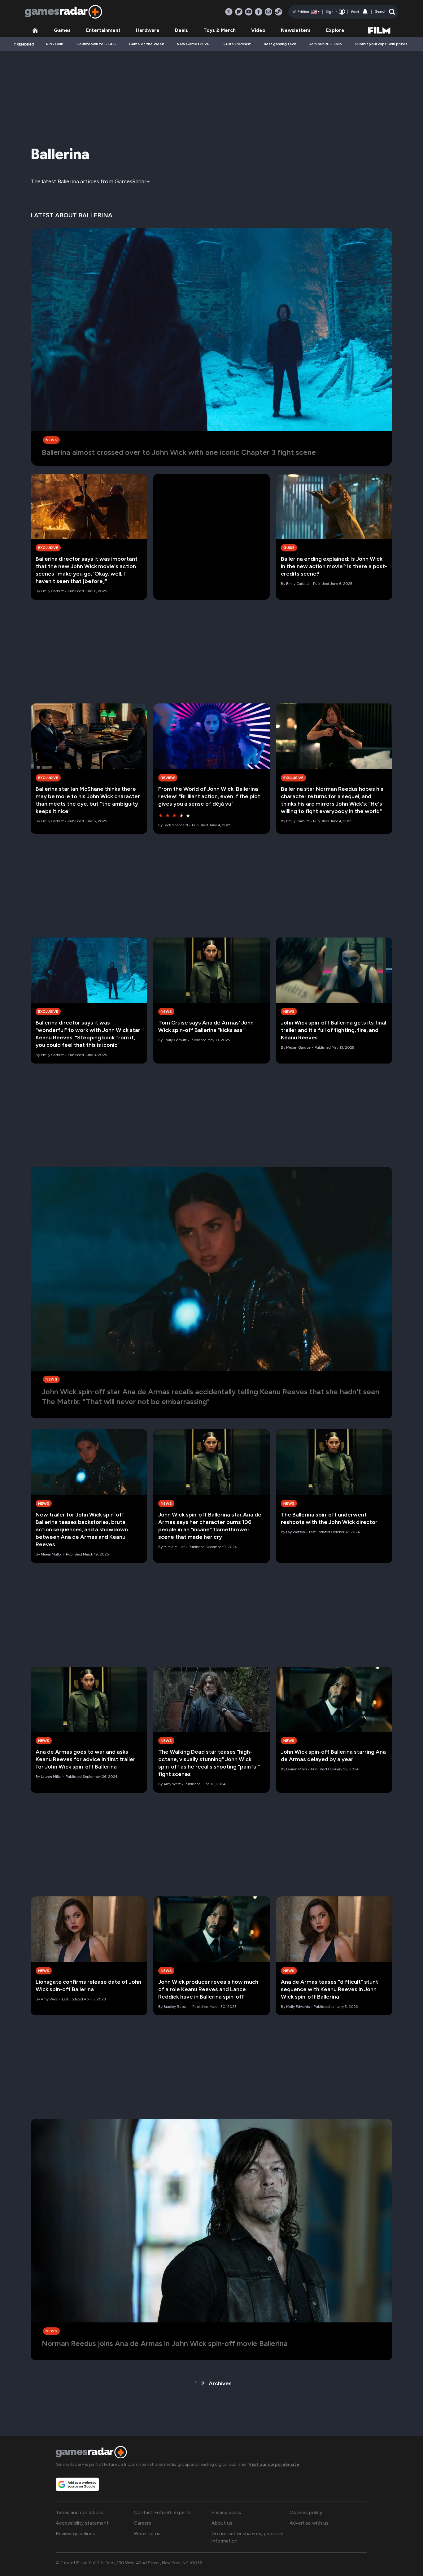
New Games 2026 (193, 44)
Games (62, 30)
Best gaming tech (280, 44)
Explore (335, 30)
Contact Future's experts (162, 2512)
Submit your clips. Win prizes (381, 44)
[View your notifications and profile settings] (365, 12)
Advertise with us (309, 2523)
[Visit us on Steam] (278, 12)
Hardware (148, 30)
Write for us (147, 2533)
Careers (142, 2523)
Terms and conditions (80, 2512)
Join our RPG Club (326, 44)
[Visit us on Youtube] (249, 12)
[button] (385, 12)
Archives (220, 2383)
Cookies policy (306, 2512)
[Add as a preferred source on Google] (77, 2484)
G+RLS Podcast (237, 44)
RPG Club (55, 44)
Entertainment (103, 30)
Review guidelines (75, 2533)
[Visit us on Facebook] (259, 12)
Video (258, 30)
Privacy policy (227, 2512)
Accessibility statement (82, 2523)
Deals (181, 30)
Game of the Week (146, 44)
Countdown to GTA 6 (96, 44)
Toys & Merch (220, 30)
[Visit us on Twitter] (229, 12)
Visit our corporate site (274, 2464)
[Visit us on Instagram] (268, 12)
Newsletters (296, 30)
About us (222, 2523)
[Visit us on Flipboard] (239, 12)
